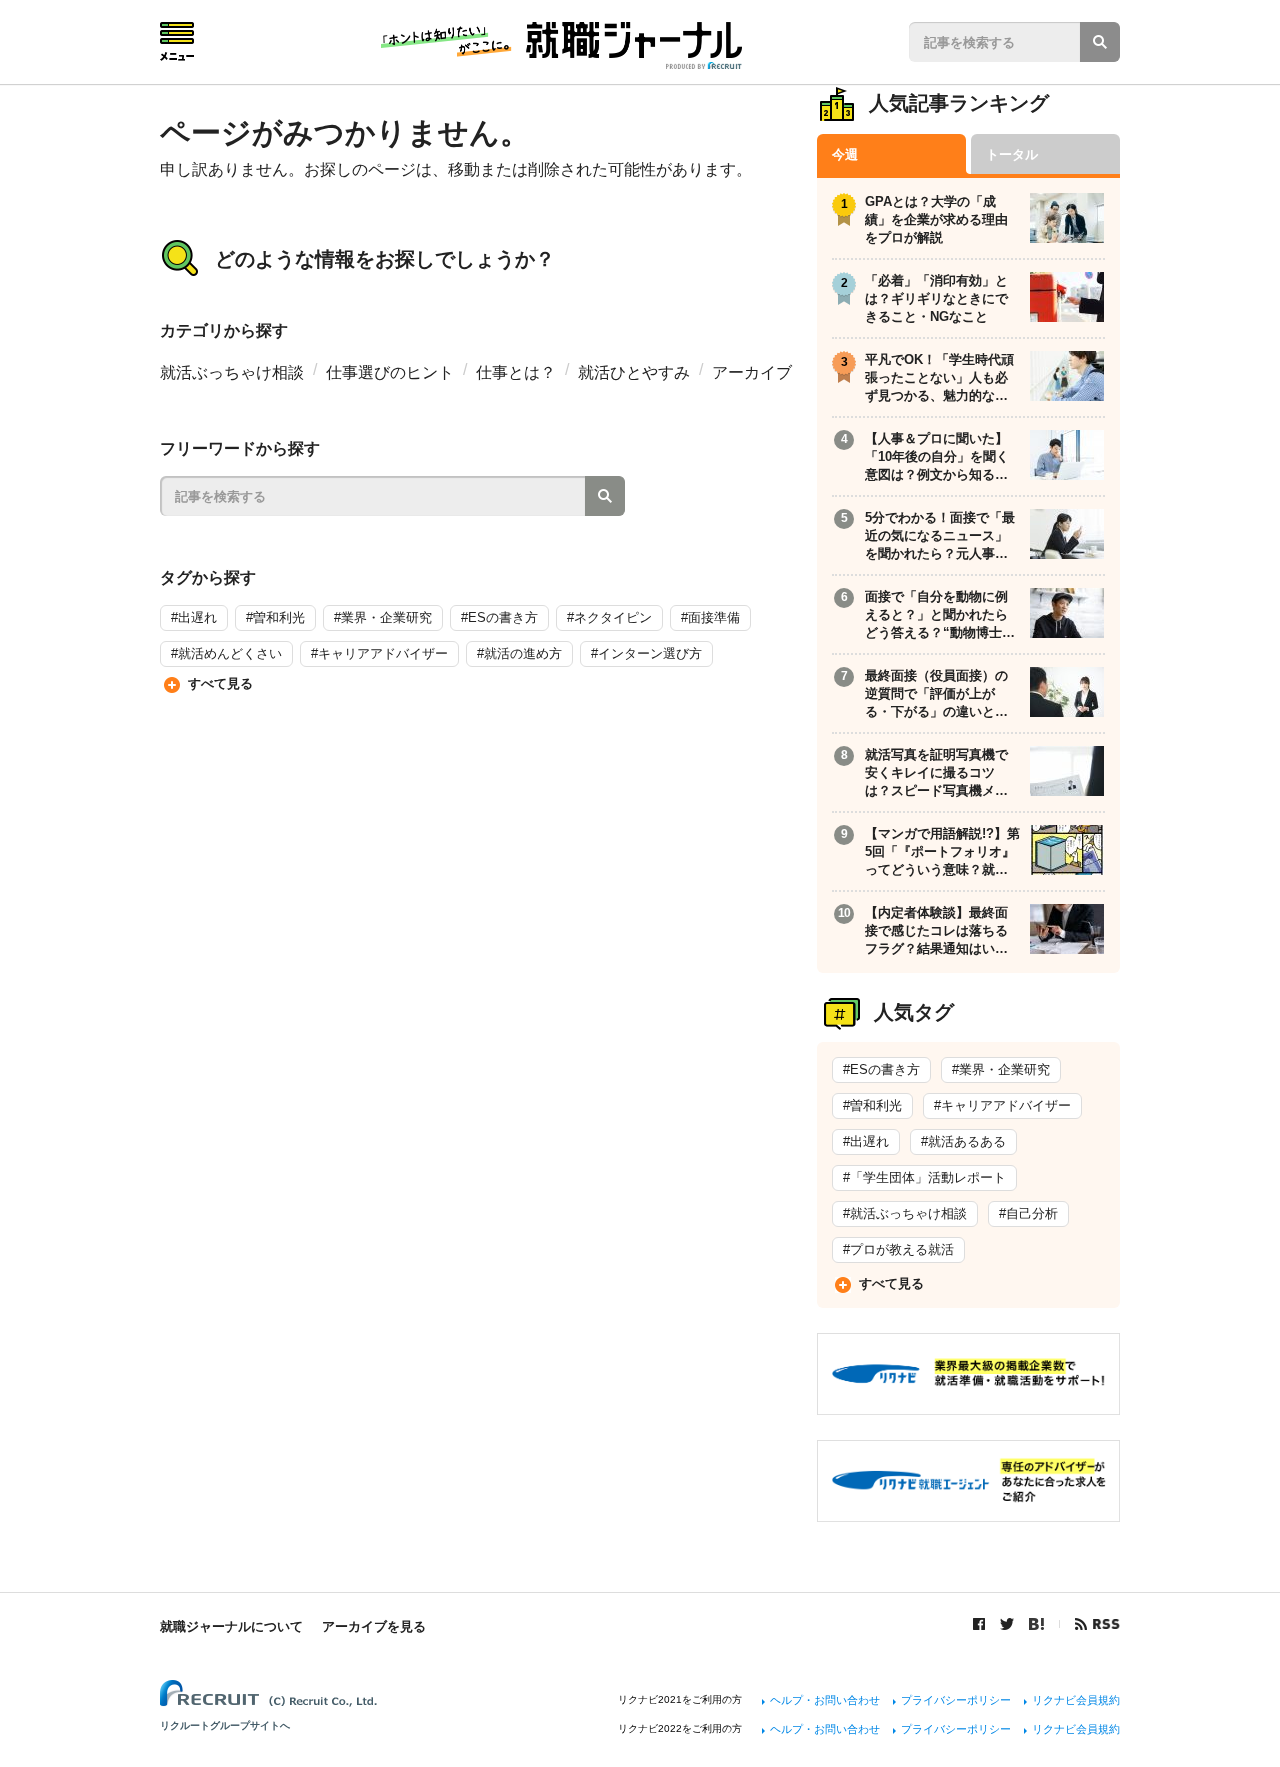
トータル (1012, 154)
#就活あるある (963, 1141)
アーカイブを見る (374, 1626)
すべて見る (220, 683)
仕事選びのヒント (390, 372)
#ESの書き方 (499, 617)
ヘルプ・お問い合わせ (825, 1700)
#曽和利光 (275, 617)
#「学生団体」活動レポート (924, 1177)
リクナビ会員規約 (1076, 1700)
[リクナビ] (968, 1403)
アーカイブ (752, 372)
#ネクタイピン (609, 617)
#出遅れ (194, 617)
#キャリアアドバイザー (379, 653)
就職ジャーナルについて (231, 1626)
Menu (177, 41)
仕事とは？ (516, 372)
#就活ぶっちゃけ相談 (905, 1213)
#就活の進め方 (519, 653)
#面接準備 (710, 617)
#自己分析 (1028, 1213)
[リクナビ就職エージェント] (968, 1509)
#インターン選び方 (646, 653)
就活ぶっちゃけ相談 (232, 372)
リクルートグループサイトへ (225, 1725)
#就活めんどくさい (226, 653)
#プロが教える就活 (898, 1249)
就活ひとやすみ (634, 372)
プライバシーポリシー (956, 1700)
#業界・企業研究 (383, 617)
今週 (845, 154)
